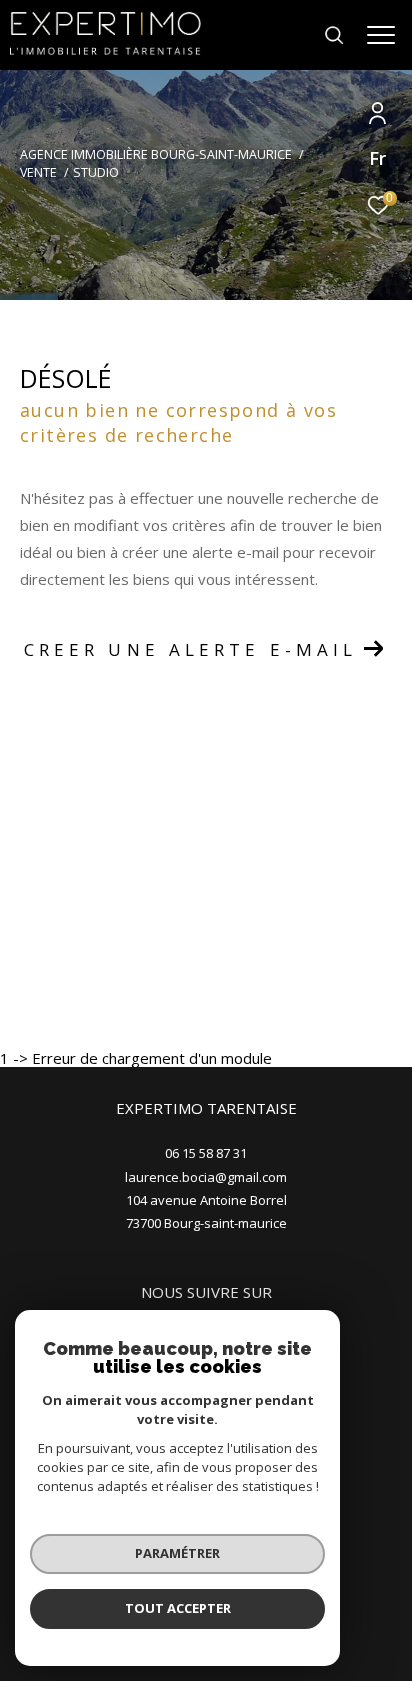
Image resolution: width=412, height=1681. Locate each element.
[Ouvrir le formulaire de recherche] (334, 35)
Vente (38, 172)
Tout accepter (178, 1608)
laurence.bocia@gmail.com (206, 1177)
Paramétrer (177, 1553)
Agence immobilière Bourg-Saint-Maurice (156, 154)
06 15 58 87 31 (206, 1153)
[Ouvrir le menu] (381, 35)
